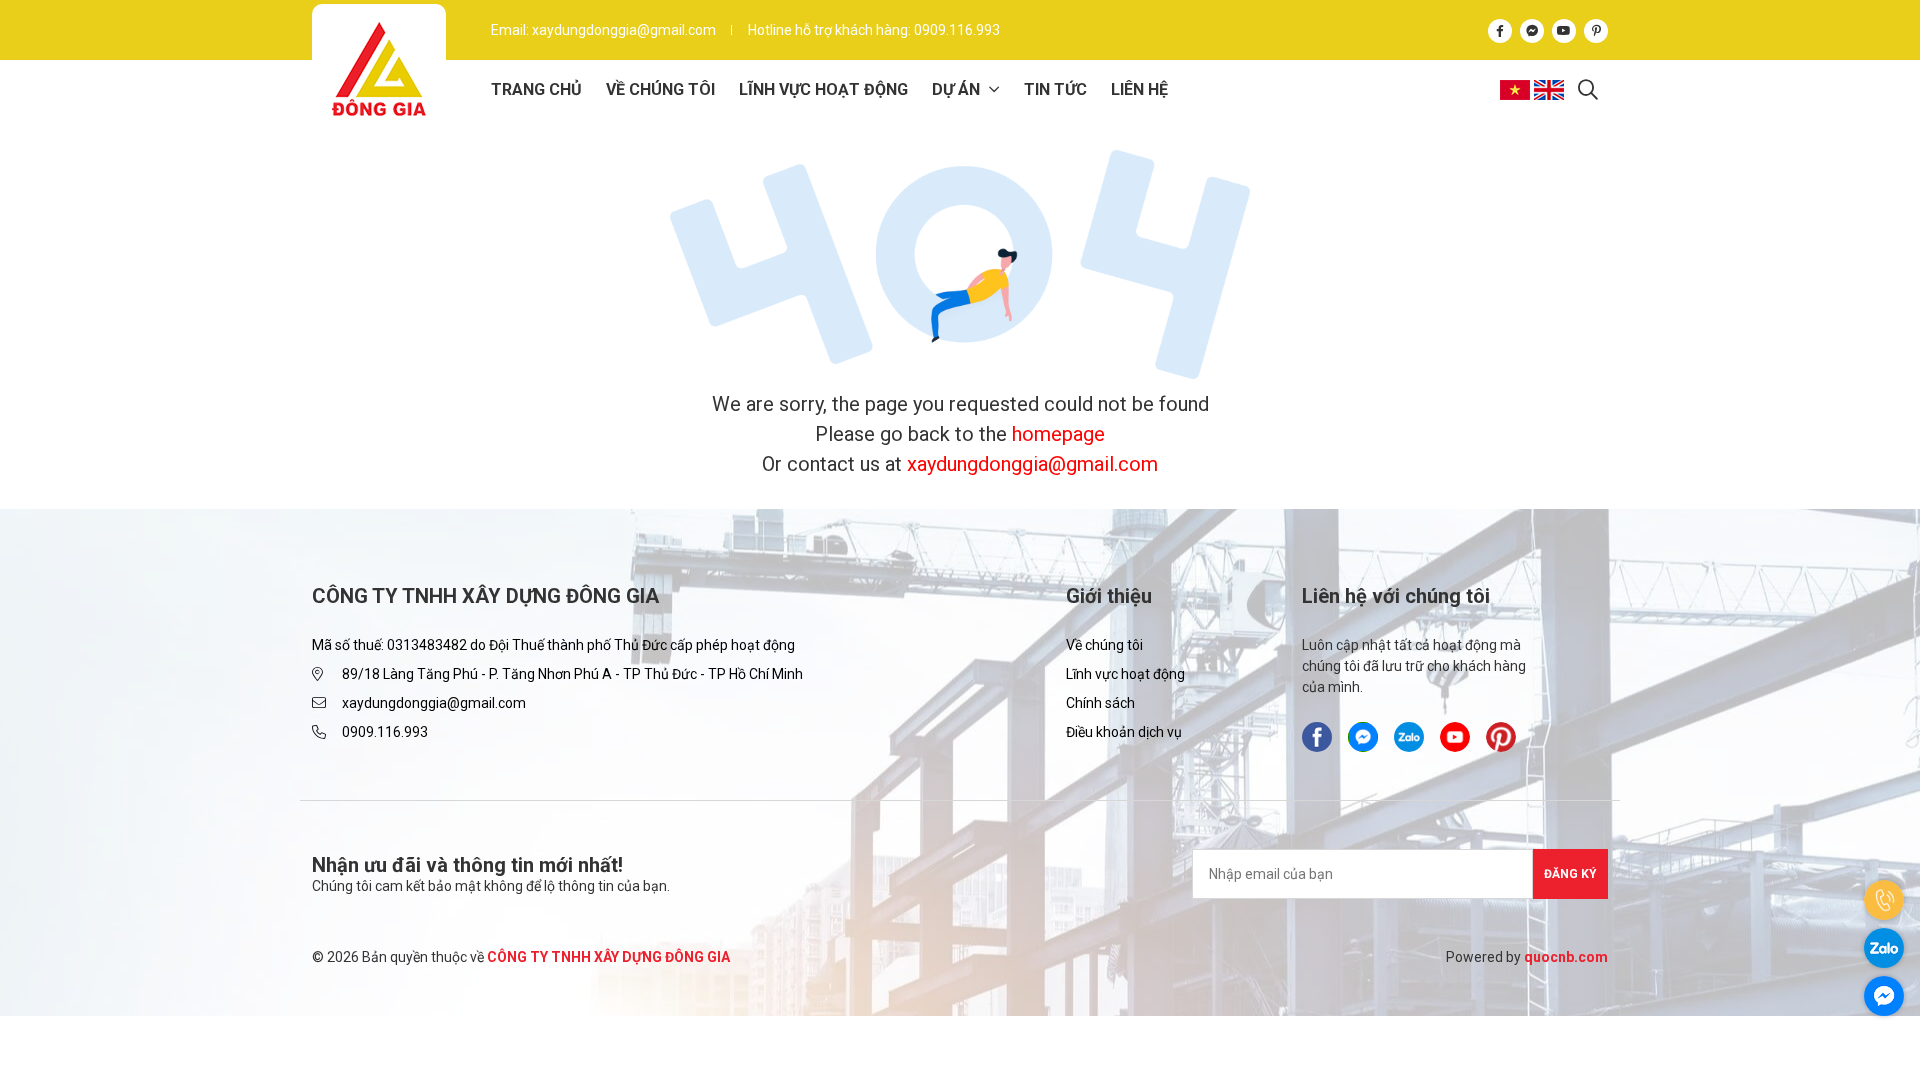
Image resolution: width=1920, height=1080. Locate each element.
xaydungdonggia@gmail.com (1032, 464)
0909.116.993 (385, 732)
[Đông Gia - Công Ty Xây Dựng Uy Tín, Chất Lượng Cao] (379, 69)
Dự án (956, 89)
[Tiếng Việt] (1517, 90)
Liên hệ (1139, 89)
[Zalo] (1884, 948)
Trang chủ (536, 89)
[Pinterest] (1596, 29)
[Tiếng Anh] (1551, 90)
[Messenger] (1532, 29)
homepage (1058, 434)
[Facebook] (1500, 29)
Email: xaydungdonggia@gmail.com (603, 30)
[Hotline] (1884, 900)
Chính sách (1100, 703)
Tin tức (1055, 89)
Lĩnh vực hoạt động (823, 89)
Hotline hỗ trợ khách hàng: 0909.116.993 (874, 30)
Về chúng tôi (660, 89)
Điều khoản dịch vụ (1124, 732)
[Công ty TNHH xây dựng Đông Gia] (1409, 737)
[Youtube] (1564, 29)
